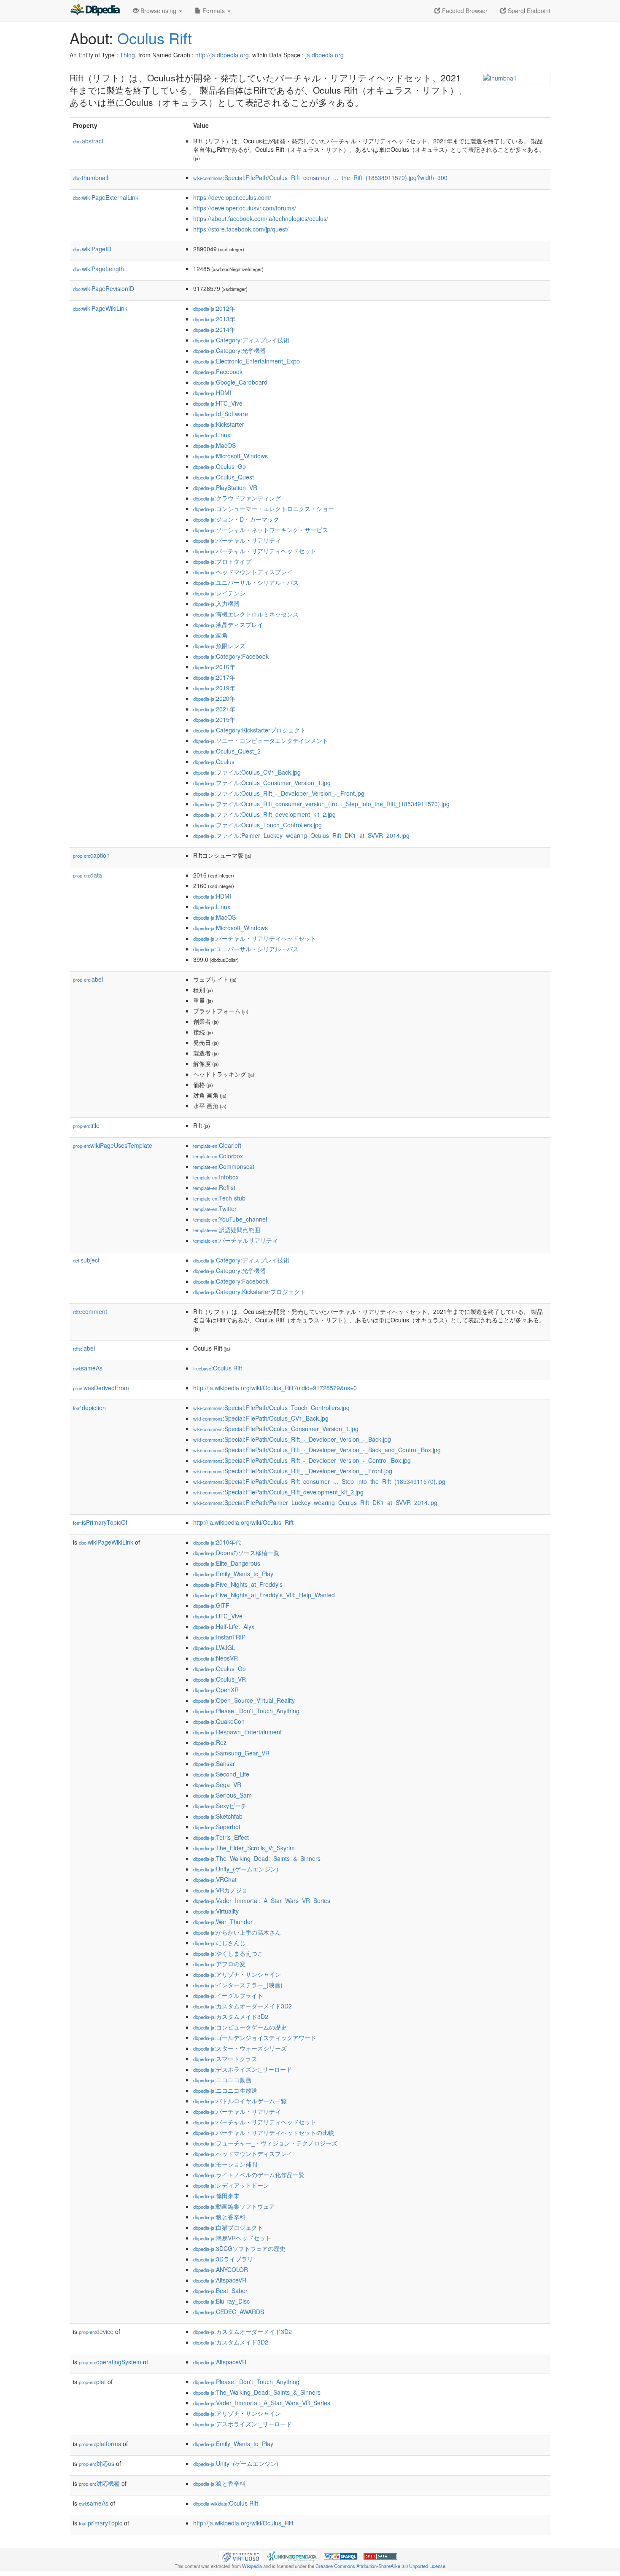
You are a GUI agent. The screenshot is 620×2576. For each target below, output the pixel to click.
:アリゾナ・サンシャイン (237, 1974)
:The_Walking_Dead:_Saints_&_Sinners (257, 1858)
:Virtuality (216, 1911)
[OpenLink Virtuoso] (240, 2555)
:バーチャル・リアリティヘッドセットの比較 (264, 2132)
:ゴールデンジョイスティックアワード (255, 2038)
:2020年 (214, 698)
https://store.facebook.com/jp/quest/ (241, 229)
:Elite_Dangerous (227, 1563)
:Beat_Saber (220, 2291)
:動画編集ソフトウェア (234, 2206)
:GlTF (211, 1605)
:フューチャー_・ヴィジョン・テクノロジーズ (265, 2143)
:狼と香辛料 (219, 2217)
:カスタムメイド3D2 (231, 2016)
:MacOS (214, 445)
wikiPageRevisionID (104, 288)
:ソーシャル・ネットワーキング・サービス (261, 530)
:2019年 (214, 688)
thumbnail (90, 178)
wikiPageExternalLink (106, 197)
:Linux (212, 435)
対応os (97, 2463)
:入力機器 (216, 603)
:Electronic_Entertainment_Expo (247, 361)
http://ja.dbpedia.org (222, 55)
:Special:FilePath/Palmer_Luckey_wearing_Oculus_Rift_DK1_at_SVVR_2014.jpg (315, 1502)
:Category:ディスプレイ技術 (241, 340)
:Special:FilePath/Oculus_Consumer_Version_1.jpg (276, 1429)
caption (91, 855)
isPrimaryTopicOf (100, 1522)
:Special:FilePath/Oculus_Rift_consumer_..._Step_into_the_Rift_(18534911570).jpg (319, 1481)
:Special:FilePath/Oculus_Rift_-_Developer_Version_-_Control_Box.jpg (302, 1460)
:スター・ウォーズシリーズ (240, 2048)
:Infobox (216, 1177)
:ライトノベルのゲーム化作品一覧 (249, 2175)
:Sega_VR (217, 1785)
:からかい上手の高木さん (237, 1932)
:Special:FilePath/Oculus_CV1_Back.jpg (261, 1418)
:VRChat (215, 1879)
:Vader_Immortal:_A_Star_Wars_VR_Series (262, 1900)
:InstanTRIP (219, 1637)
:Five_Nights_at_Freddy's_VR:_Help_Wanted (264, 1595)
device (96, 2331)
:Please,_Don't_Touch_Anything (246, 1711)
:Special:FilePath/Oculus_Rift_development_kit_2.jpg (278, 1492)
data (88, 875)
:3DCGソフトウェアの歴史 (239, 2248)
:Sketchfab (218, 1816)
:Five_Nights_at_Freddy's (238, 1584)
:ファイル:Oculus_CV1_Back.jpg (247, 772)
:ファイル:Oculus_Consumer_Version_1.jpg (262, 783)
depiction (89, 1408)
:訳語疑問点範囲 (227, 1230)
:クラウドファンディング (237, 498)
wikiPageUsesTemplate (113, 1145)
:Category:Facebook (231, 656)
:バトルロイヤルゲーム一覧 (240, 2101)
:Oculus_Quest (224, 477)
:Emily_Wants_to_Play (233, 1574)
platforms (100, 2444)
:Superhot (217, 1827)
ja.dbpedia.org (325, 55)
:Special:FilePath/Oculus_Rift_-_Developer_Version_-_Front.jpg (293, 1471)
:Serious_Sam (222, 1795)
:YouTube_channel (230, 1219)
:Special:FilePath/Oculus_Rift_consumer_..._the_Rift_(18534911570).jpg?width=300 (320, 178)
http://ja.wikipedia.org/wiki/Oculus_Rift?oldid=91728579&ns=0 (275, 1388)
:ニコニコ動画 (222, 2080)
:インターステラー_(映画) (238, 1985)
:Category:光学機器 (229, 350)
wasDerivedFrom (101, 1388)
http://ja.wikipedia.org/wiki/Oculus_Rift (243, 1522)
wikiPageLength (98, 269)
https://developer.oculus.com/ (232, 197)
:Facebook (218, 371)
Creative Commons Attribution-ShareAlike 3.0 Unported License (380, 2566)
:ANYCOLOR (221, 2269)
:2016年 (214, 667)
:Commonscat (224, 1166)
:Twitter (215, 1209)
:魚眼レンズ (219, 646)
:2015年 (214, 719)
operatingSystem (110, 2362)
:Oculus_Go (220, 466)
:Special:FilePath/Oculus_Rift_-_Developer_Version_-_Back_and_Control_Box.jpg (317, 1450)
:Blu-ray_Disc (221, 2301)
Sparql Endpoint (528, 11)
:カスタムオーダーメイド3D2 (243, 2006)
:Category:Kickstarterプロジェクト (249, 730)
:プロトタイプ (222, 561)
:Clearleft (217, 1145)
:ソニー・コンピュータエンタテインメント (261, 740)
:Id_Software (221, 414)
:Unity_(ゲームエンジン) (236, 1869)
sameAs (88, 1368)
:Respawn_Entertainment (237, 1732)
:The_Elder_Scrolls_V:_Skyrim (244, 1848)
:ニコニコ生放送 (225, 2090)
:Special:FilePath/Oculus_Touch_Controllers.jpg (271, 1408)
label (88, 979)
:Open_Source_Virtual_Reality (244, 1700)
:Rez (210, 1742)
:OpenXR (216, 1690)
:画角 (210, 635)
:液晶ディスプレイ (228, 624)
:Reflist (214, 1187)
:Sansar (214, 1763)
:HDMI (212, 393)
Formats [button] (214, 11)
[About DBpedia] (95, 11)
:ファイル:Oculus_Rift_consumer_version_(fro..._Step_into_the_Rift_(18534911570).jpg (321, 804)
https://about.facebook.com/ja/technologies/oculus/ (261, 218)
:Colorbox (218, 1156)
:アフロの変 (219, 1964)
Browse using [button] (158, 11)
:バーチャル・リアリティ (237, 540)
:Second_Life (221, 1774)
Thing (127, 55)
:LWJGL (214, 1647)
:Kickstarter (219, 424)
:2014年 (214, 329)
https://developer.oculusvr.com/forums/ (245, 208)
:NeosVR (216, 1658)
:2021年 (214, 709)
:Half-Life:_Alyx (224, 1626)
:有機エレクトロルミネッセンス (246, 614)
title (86, 1125)
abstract (88, 141)
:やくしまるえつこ (228, 1953)
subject (86, 1260)
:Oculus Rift (218, 1368)
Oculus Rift (155, 38)
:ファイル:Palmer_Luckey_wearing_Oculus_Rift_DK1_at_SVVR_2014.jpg (301, 835)
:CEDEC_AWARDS (229, 2312)
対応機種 (99, 2483)
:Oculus (214, 762)
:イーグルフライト (228, 1995)
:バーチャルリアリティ (236, 1240)
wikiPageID (92, 249)
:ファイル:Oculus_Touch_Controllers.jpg (257, 825)
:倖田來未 (216, 2196)
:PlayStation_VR (225, 487)
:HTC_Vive (218, 403)
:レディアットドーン (231, 2185)
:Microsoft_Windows (230, 456)
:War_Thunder (223, 1922)
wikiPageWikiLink (100, 308)
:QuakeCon (219, 1721)
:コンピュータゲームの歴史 (240, 2027)
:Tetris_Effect (221, 1837)
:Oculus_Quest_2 (227, 751)
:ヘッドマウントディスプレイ (243, 572)
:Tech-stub (219, 1198)
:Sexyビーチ (220, 1806)
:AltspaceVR (220, 2280)
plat (92, 2382)
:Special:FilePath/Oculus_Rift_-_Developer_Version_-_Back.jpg (292, 1439)
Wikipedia (252, 2566)
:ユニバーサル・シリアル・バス (246, 582)
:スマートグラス (225, 2059)
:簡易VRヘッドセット (232, 2238)
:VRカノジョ (220, 1890)
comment (90, 1311)
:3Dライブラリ (223, 2259)
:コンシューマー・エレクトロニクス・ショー (264, 509)
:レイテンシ (219, 593)
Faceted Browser (464, 11)
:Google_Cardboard (230, 382)
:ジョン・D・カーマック (236, 519)
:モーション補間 (225, 2164)
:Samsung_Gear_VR (231, 1753)
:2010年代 (217, 1542)
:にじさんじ (219, 1943)
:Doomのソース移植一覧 (236, 1553)
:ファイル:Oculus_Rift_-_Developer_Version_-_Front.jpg (279, 793)
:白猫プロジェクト (228, 2227)
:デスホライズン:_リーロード (243, 2069)
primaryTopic (101, 2523)
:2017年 (214, 677)
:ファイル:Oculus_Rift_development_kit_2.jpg (264, 814)
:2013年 (214, 319)
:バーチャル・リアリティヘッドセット (255, 551)
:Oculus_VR (220, 1679)
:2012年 (214, 308)
